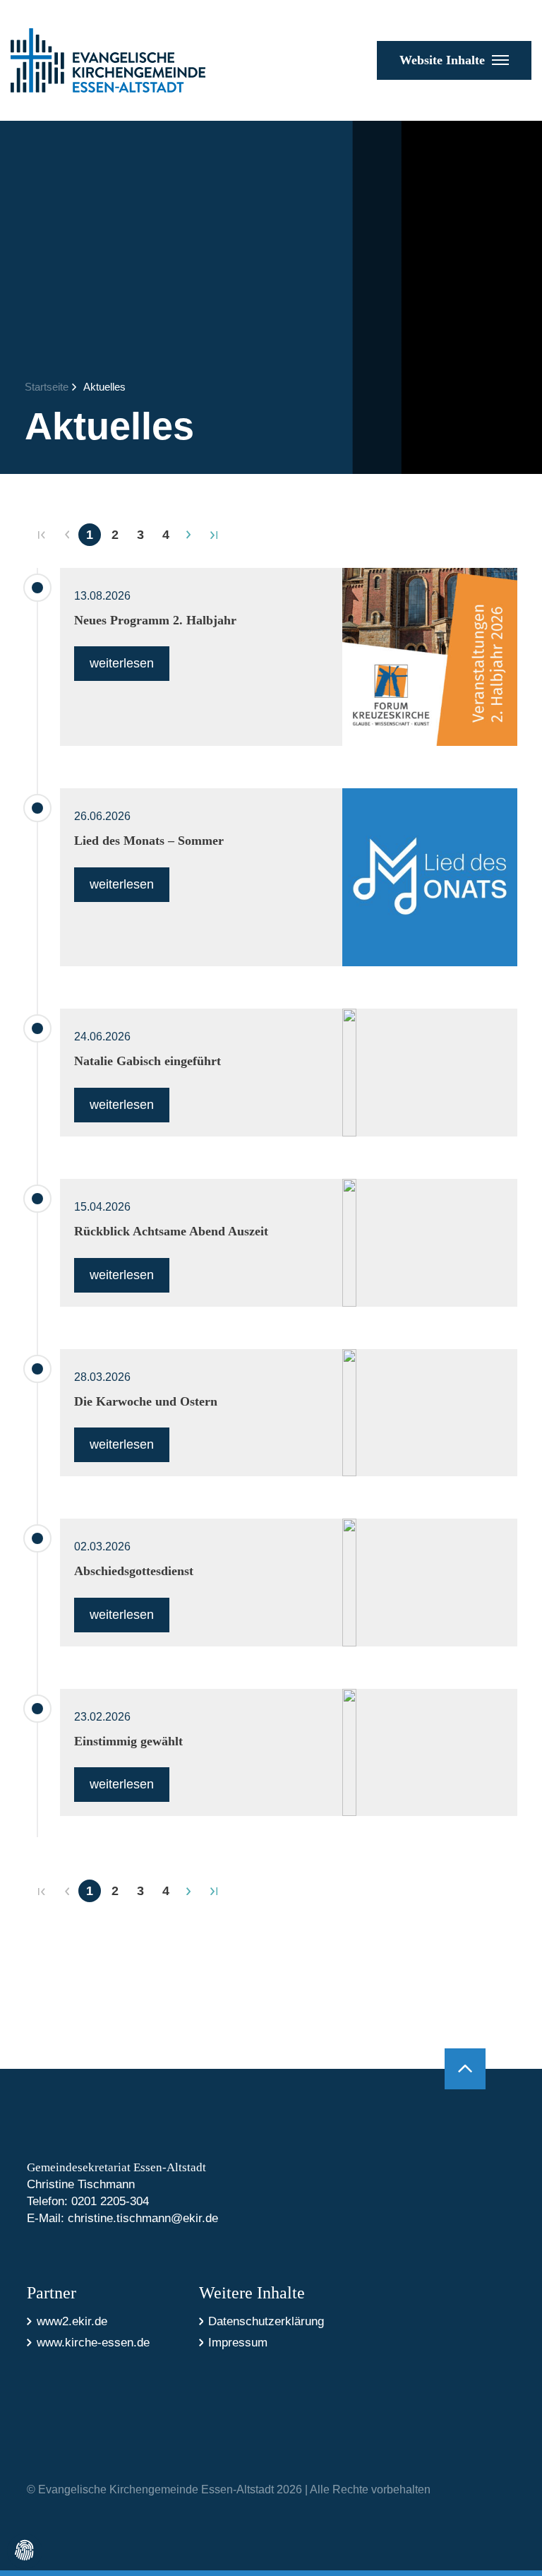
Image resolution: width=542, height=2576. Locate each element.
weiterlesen (122, 663)
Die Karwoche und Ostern (146, 1401)
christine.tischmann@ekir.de (143, 2218)
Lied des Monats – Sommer (149, 841)
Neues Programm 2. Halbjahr (155, 620)
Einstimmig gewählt (128, 1741)
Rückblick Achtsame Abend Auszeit (171, 1231)
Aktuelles (104, 387)
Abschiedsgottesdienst (134, 1571)
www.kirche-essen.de (93, 2343)
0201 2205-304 (110, 2201)
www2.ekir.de (72, 2321)
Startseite (47, 387)
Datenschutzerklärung (266, 2321)
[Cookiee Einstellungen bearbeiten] (25, 2551)
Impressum (238, 2343)
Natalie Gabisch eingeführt (147, 1061)
